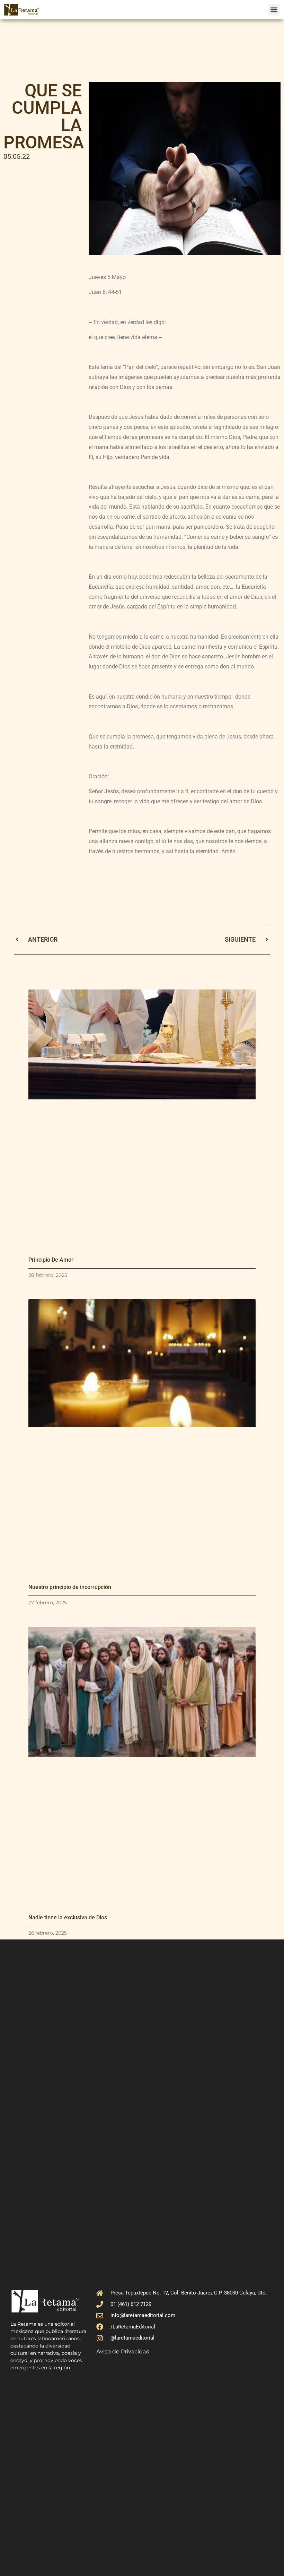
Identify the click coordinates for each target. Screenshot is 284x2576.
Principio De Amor (51, 1260)
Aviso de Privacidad (123, 2352)
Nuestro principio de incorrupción (70, 1587)
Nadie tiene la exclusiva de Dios (68, 1917)
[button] (274, 10)
